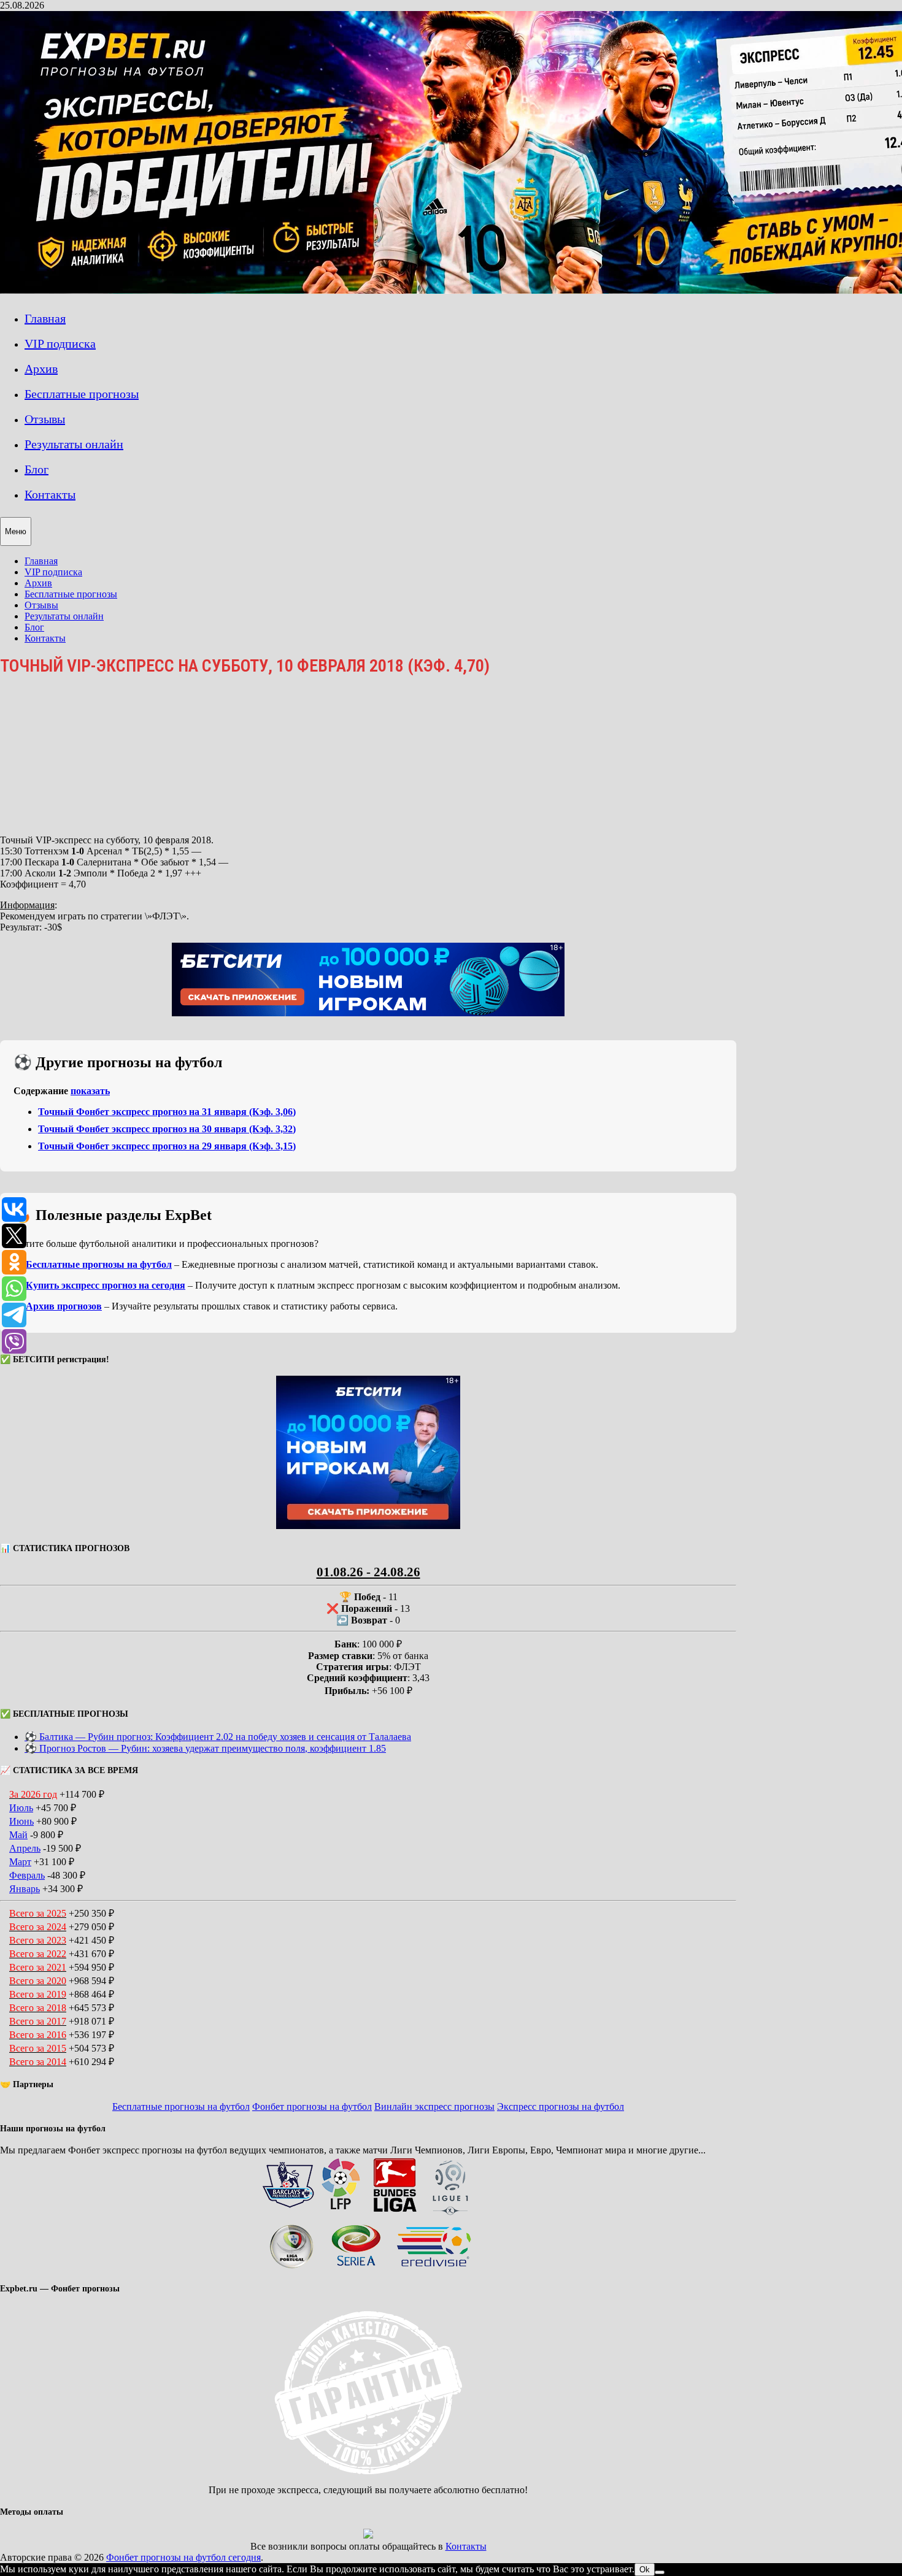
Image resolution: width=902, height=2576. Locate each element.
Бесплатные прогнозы (82, 394)
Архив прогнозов (64, 1306)
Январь (25, 1889)
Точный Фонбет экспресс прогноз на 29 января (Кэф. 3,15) (167, 1146)
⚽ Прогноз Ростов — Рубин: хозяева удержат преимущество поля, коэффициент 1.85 (205, 1748)
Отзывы (45, 419)
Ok (645, 2570)
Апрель (25, 1848)
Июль (21, 1808)
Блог (37, 469)
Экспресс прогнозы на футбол (561, 2106)
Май (18, 1835)
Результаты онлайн (74, 444)
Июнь (21, 1821)
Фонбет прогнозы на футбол (312, 2106)
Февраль (27, 1875)
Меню (16, 531)
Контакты (50, 494)
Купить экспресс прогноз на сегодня (106, 1285)
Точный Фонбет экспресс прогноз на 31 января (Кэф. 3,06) (167, 1112)
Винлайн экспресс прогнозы (434, 2106)
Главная (45, 318)
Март (20, 1862)
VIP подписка (60, 343)
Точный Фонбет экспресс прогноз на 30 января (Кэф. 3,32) (167, 1129)
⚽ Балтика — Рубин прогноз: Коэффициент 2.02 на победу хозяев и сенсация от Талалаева (218, 1737)
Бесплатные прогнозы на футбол (99, 1264)
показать (90, 1091)
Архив (41, 369)
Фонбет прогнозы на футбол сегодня (183, 2557)
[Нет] (660, 2572)
